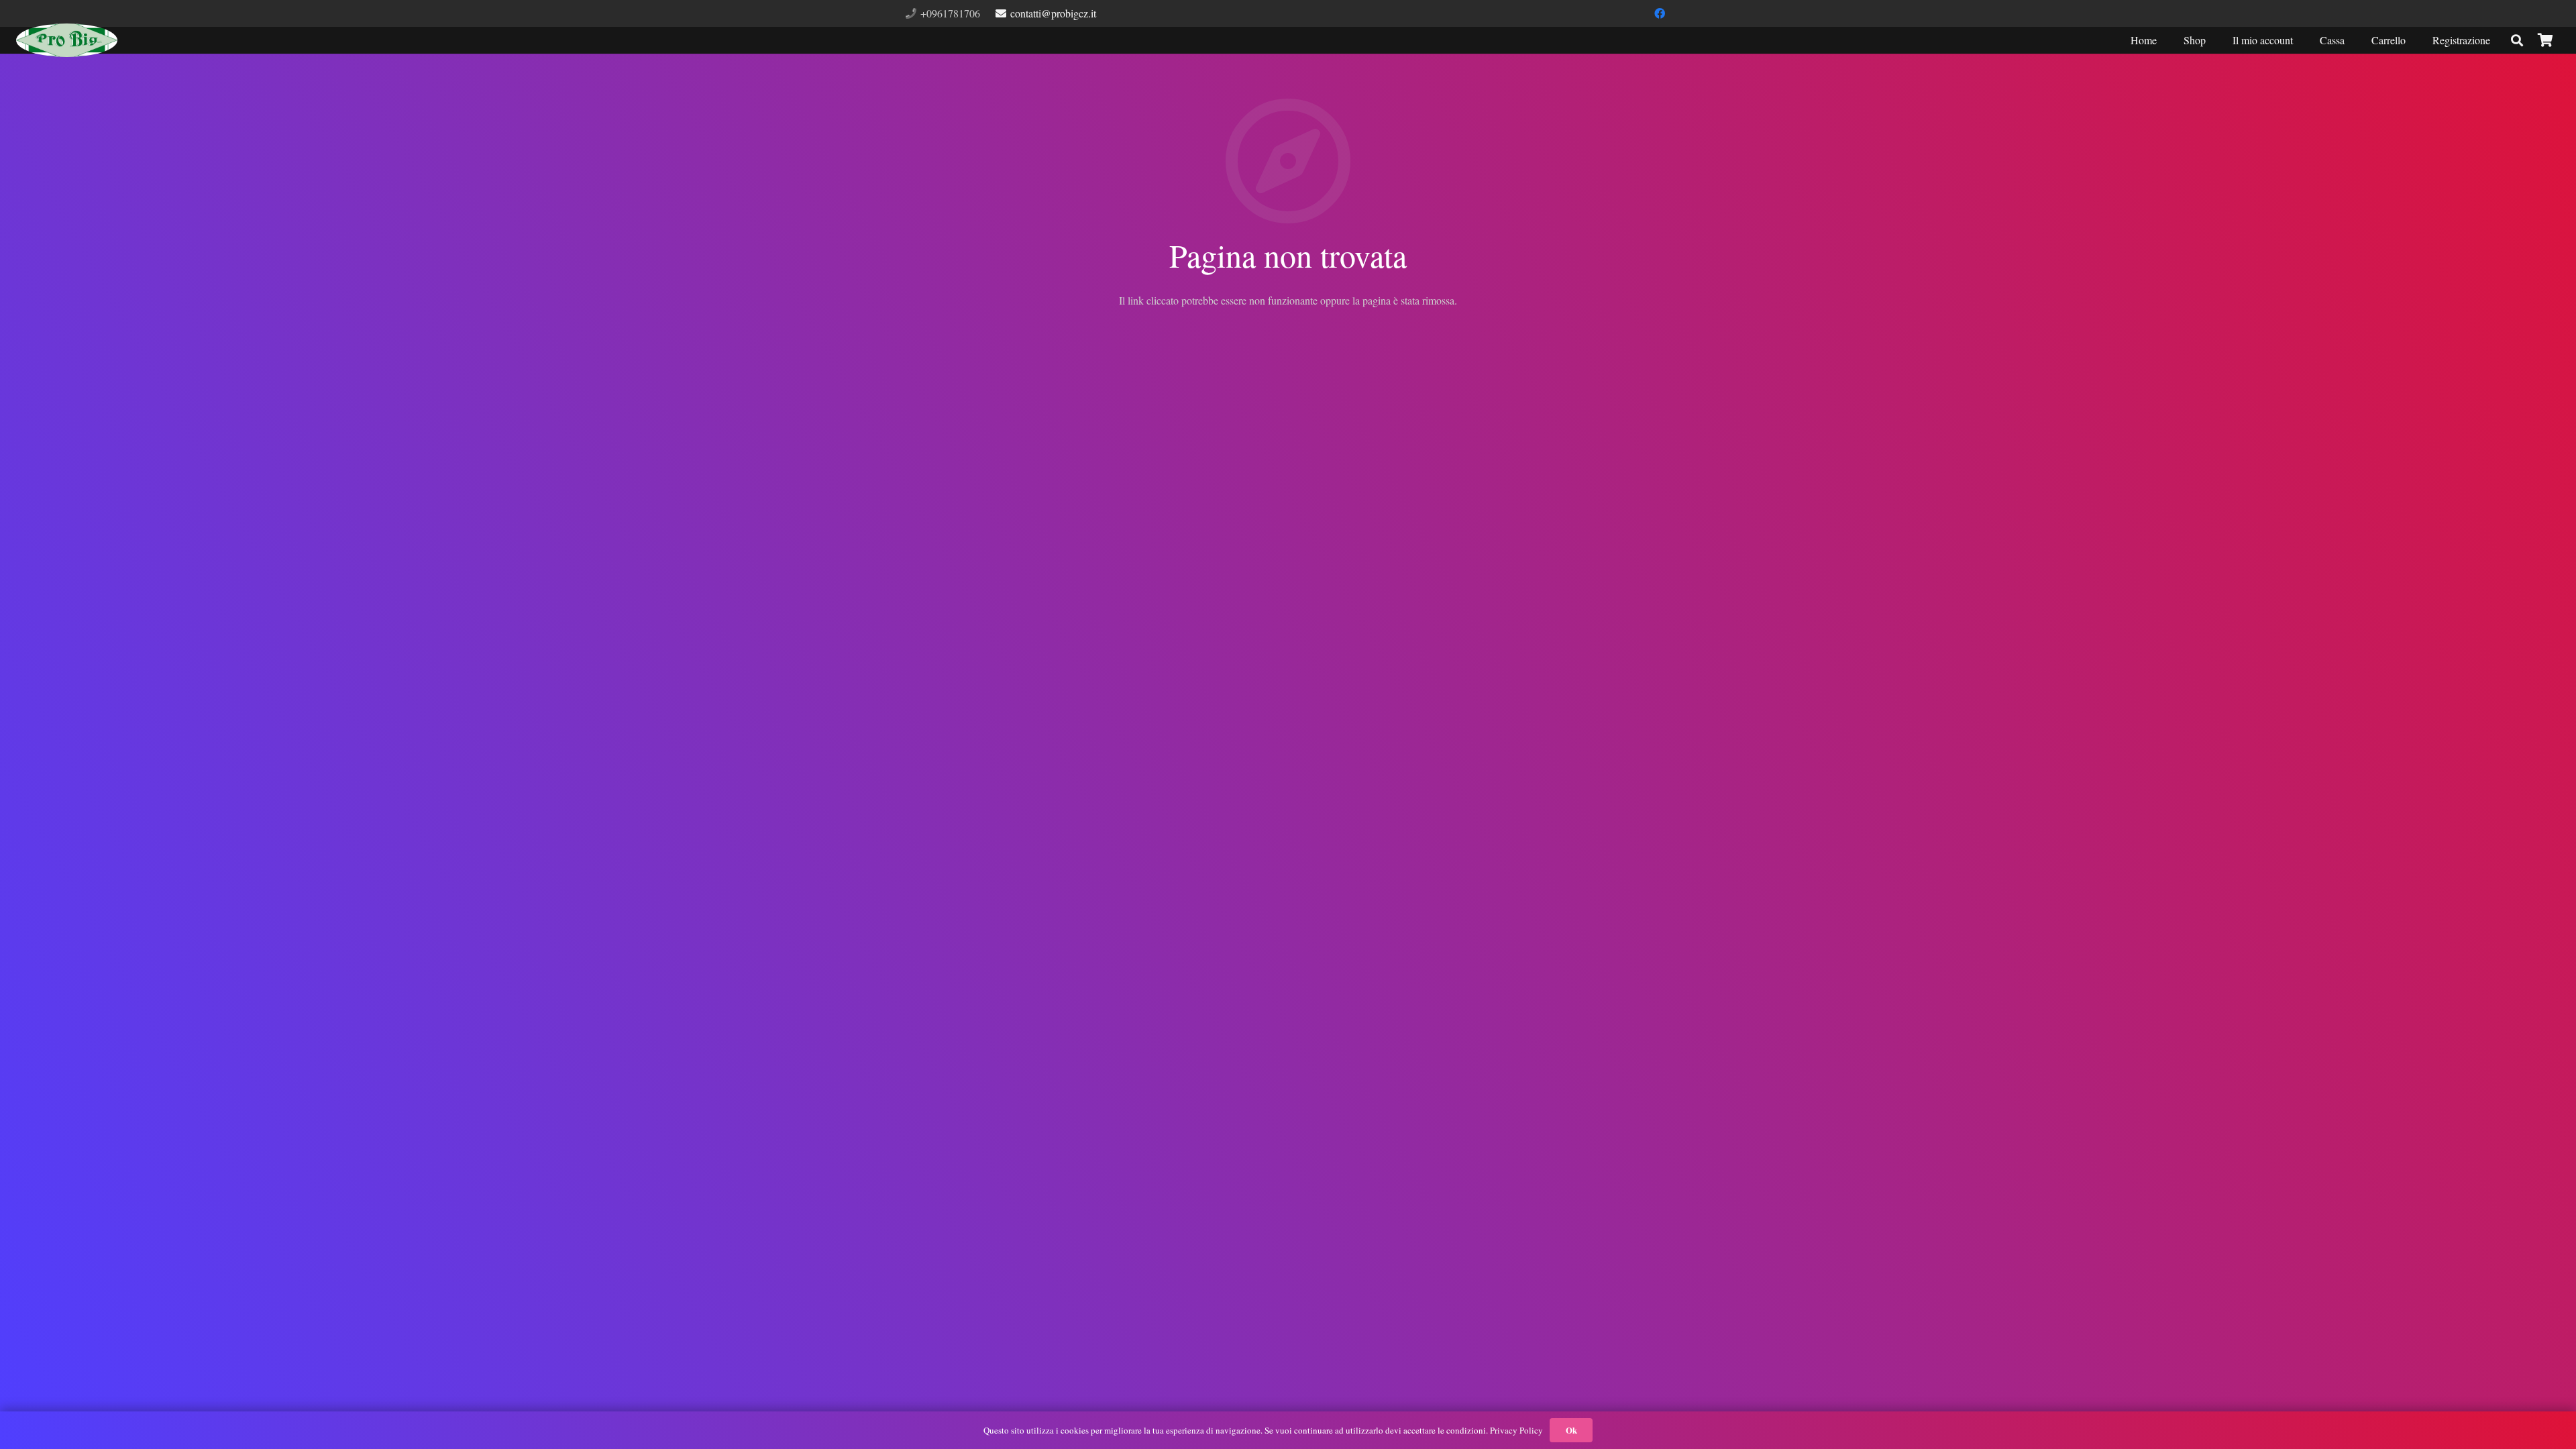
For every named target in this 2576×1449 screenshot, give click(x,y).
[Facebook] (1660, 13)
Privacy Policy (1516, 1430)
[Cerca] (2517, 41)
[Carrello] (2545, 41)
